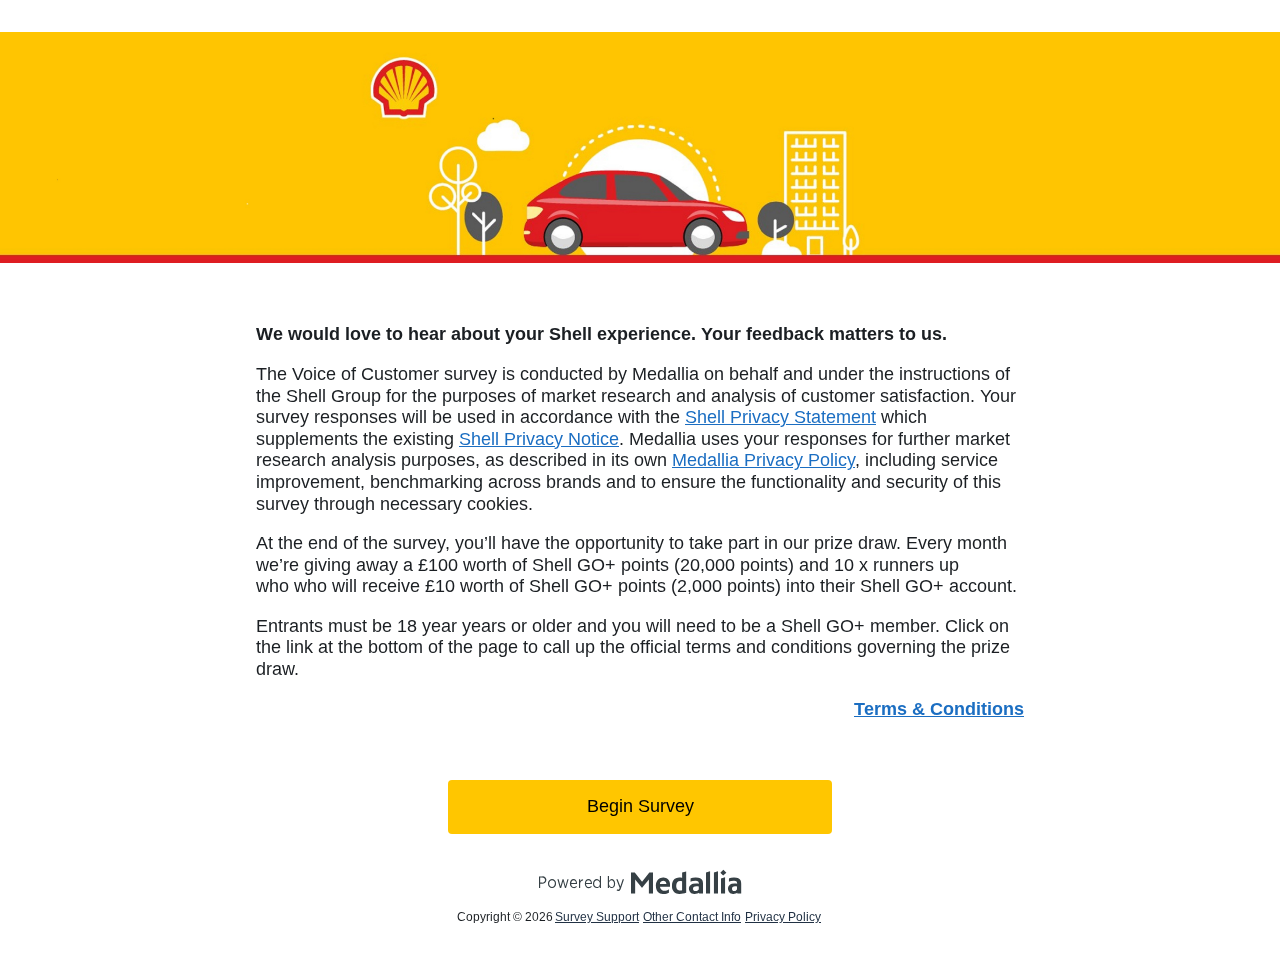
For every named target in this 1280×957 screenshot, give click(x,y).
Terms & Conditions (939, 709)
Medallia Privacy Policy (763, 460)
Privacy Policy (783, 917)
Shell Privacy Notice (539, 439)
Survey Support (597, 917)
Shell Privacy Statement (780, 417)
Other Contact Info (692, 917)
